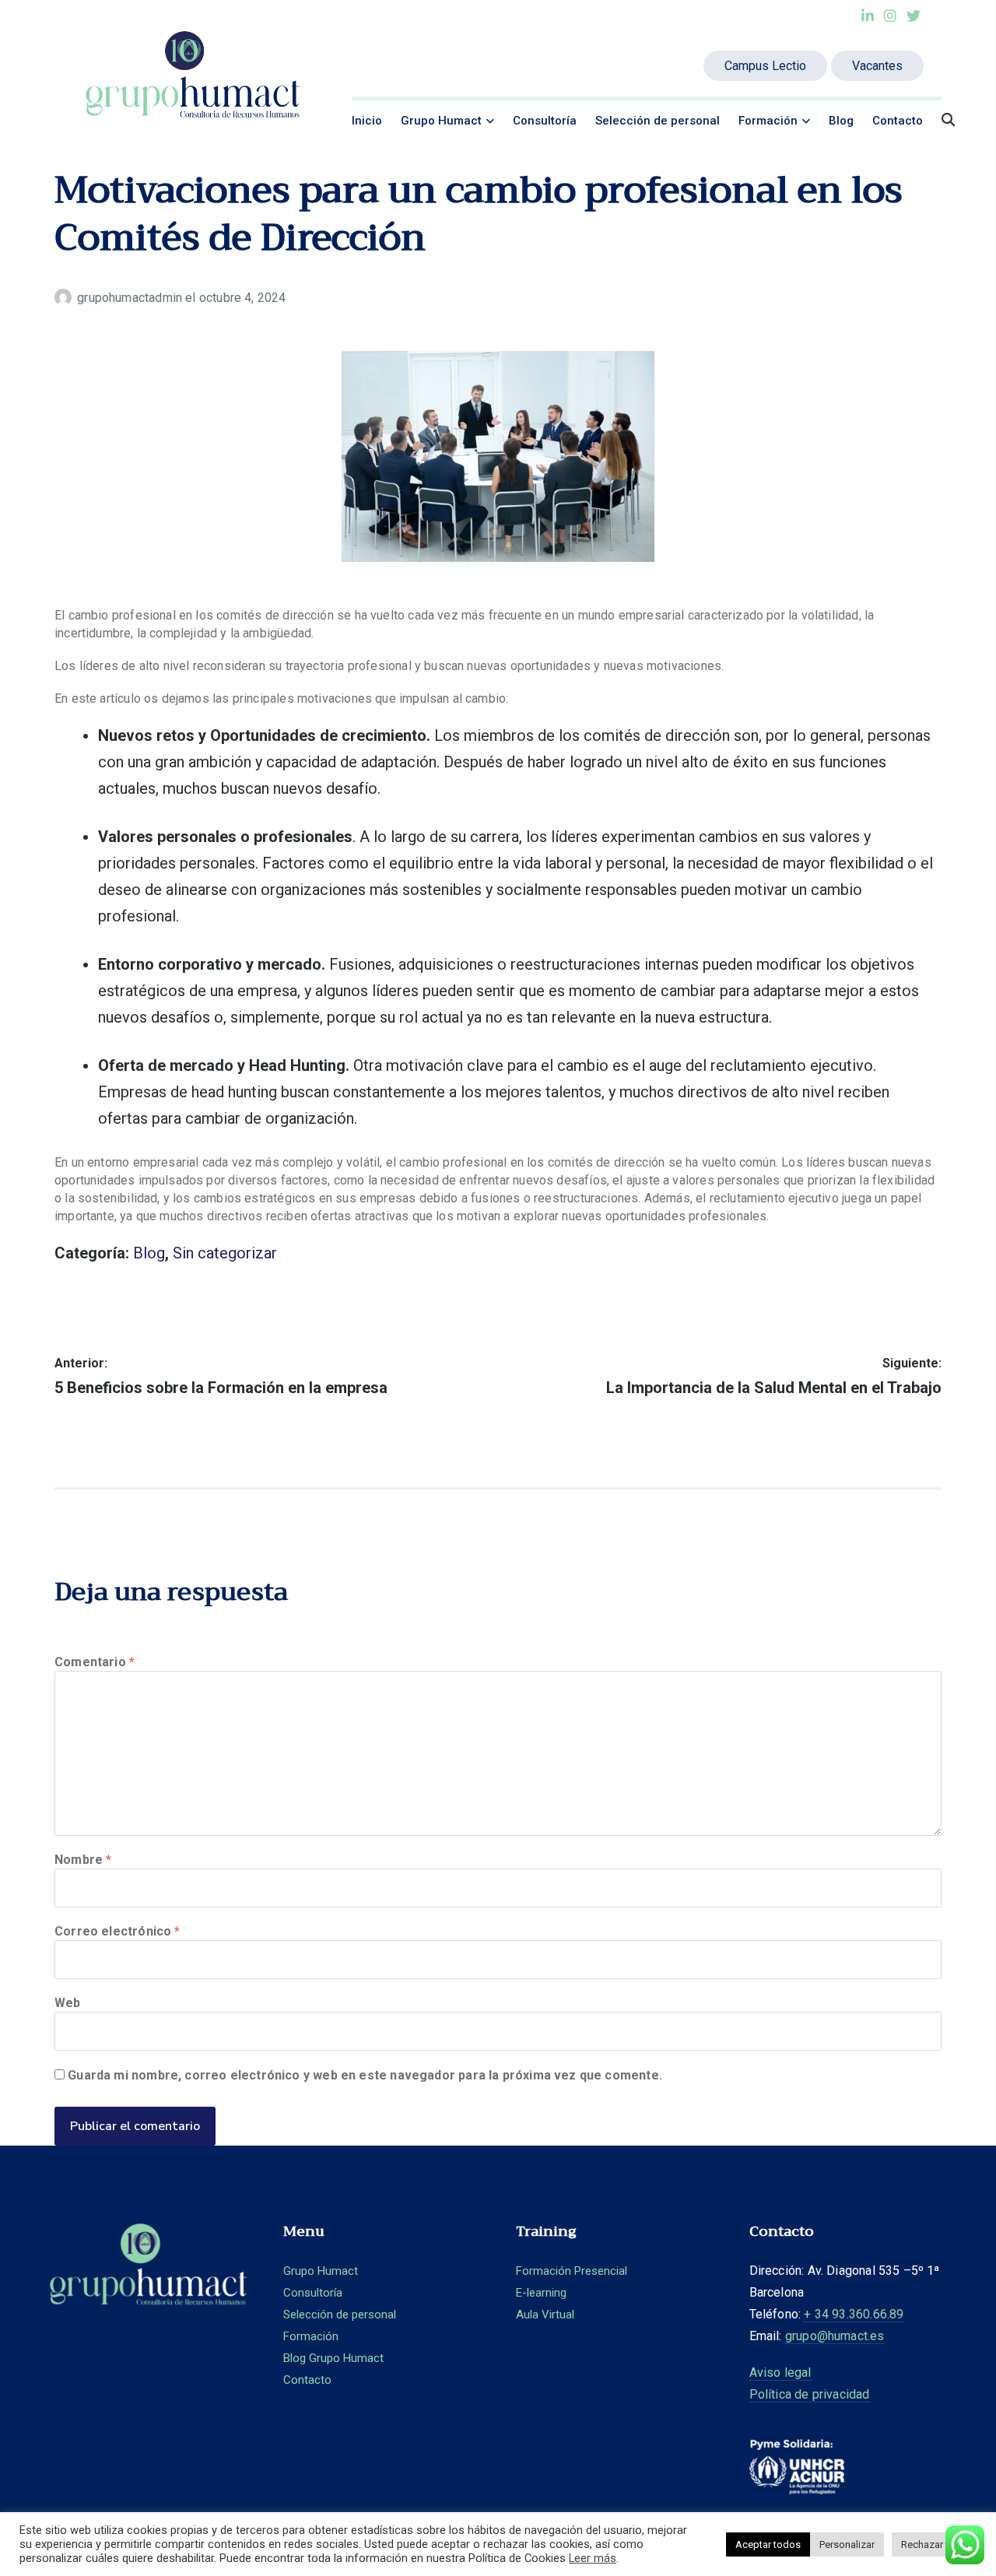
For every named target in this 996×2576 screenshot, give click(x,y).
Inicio (367, 121)
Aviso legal (780, 2372)
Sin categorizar (225, 1253)
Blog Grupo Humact (333, 2358)
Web (68, 2003)
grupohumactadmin (131, 298)
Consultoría (545, 121)
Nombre (83, 1860)
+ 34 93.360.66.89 (854, 2314)
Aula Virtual (545, 2315)
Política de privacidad (810, 2394)
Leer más (593, 2558)
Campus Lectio (765, 66)
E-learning (541, 2293)
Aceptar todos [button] (768, 2544)
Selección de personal (658, 121)
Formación (768, 121)
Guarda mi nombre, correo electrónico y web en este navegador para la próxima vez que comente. (365, 2075)
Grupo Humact (441, 121)
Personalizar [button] (847, 2544)
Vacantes (877, 66)
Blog (841, 121)
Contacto (898, 121)
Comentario (95, 1662)
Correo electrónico (117, 1931)
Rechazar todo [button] (934, 2544)
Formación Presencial (572, 2271)
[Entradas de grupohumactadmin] (66, 298)
